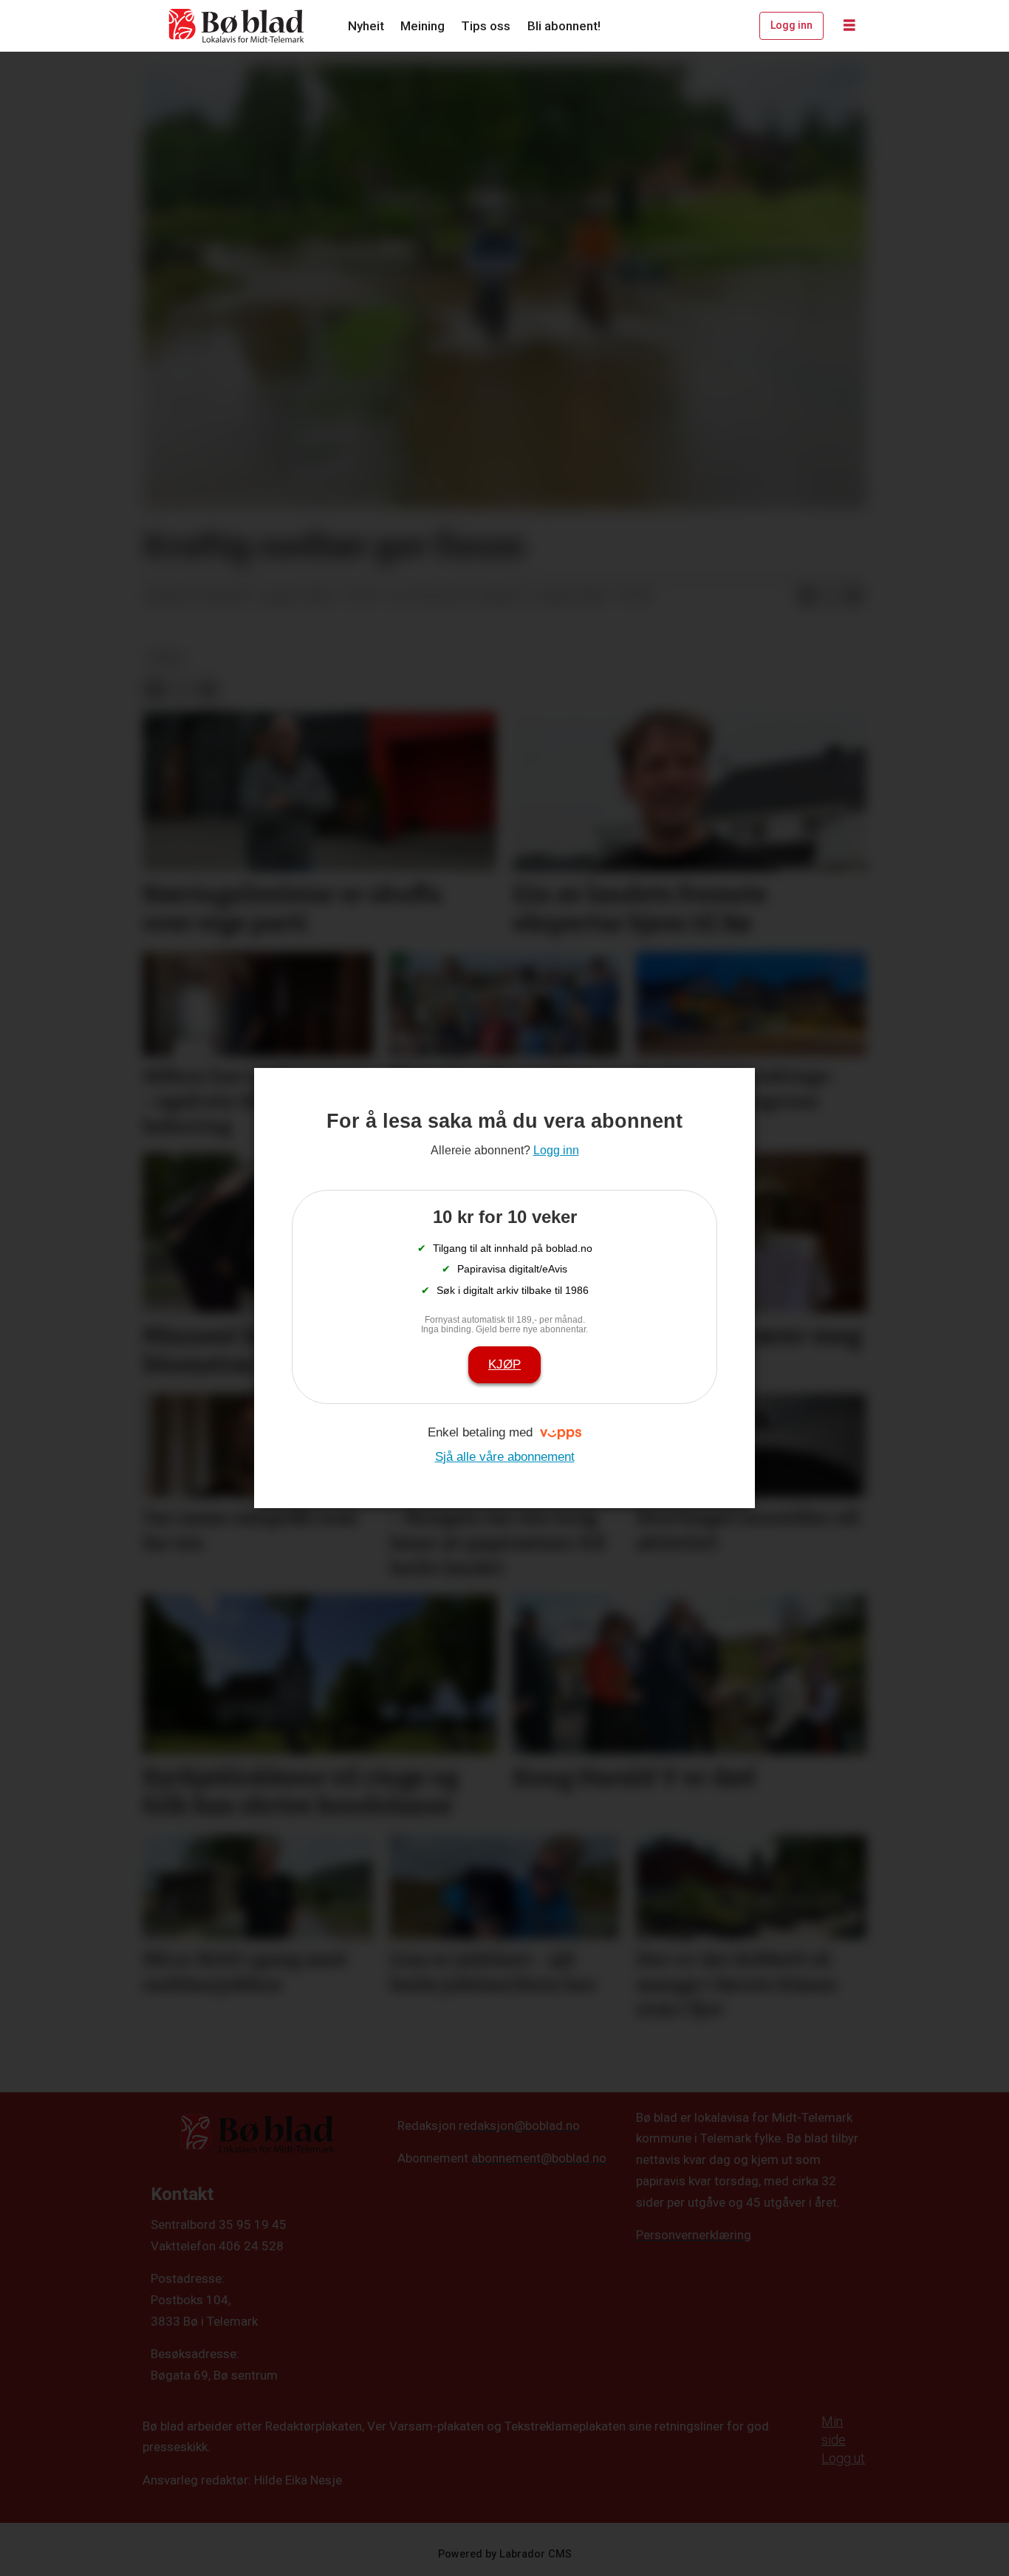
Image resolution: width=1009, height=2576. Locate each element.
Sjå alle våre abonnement (505, 1457)
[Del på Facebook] (807, 597)
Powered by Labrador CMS (505, 2554)
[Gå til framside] (237, 26)
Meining (423, 26)
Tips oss (486, 26)
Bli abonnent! (564, 26)
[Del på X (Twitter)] (830, 597)
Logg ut (843, 2458)
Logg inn (791, 25)
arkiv (166, 658)
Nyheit (366, 26)
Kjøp (504, 1364)
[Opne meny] (849, 26)
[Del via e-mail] (854, 597)
